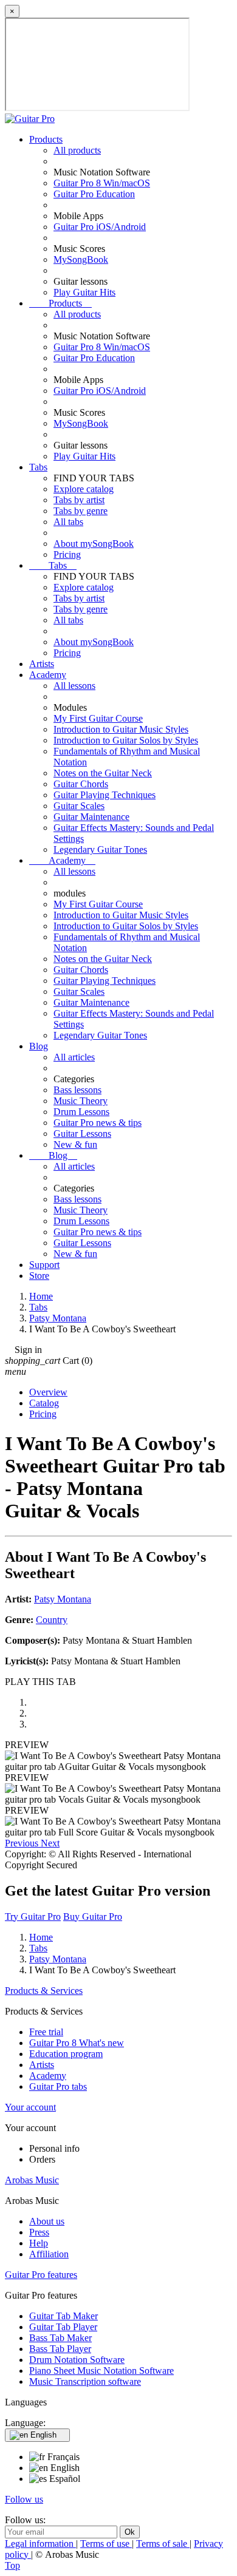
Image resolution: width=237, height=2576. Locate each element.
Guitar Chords (81, 784)
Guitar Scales (79, 806)
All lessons (74, 686)
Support (44, 1265)
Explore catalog (84, 489)
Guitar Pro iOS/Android (100, 227)
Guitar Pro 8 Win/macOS (102, 183)
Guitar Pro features (41, 2275)
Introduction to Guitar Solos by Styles (126, 740)
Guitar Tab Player (63, 2327)
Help (39, 2243)
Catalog (44, 1403)
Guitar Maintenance (91, 817)
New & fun (75, 1144)
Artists (42, 664)
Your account (30, 2107)
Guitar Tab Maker (64, 2316)
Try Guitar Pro (33, 1917)
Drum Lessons (81, 1112)
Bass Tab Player (60, 2349)
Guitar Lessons (82, 1134)
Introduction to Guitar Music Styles (121, 729)
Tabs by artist (79, 500)
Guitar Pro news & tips (98, 1123)
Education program (66, 2054)
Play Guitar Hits (84, 292)
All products (77, 150)
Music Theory (81, 1101)
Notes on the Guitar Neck (103, 773)
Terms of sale (163, 2544)
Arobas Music (32, 2180)
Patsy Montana (63, 1599)
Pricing (67, 554)
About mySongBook (94, 544)
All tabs (68, 522)
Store (39, 1276)
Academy (48, 675)
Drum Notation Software (77, 2360)
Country (52, 1620)
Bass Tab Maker (60, 2338)
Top (12, 2565)
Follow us (24, 2499)
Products (46, 139)
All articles (74, 1057)
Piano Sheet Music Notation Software (101, 2371)
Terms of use (106, 2544)
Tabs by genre (81, 511)
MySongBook (81, 259)
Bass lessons (77, 1090)
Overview (48, 1392)
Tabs (38, 467)
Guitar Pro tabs (58, 2086)
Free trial (46, 2032)
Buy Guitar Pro (93, 1917)
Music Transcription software (85, 2381)
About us (47, 2221)
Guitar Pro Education (94, 194)
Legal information (40, 2544)
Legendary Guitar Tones (100, 849)
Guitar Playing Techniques (105, 795)
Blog (39, 1046)
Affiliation (49, 2254)
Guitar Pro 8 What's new (77, 2043)
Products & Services (44, 1991)
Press (39, 2232)
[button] (23, 1843)
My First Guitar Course (98, 718)
